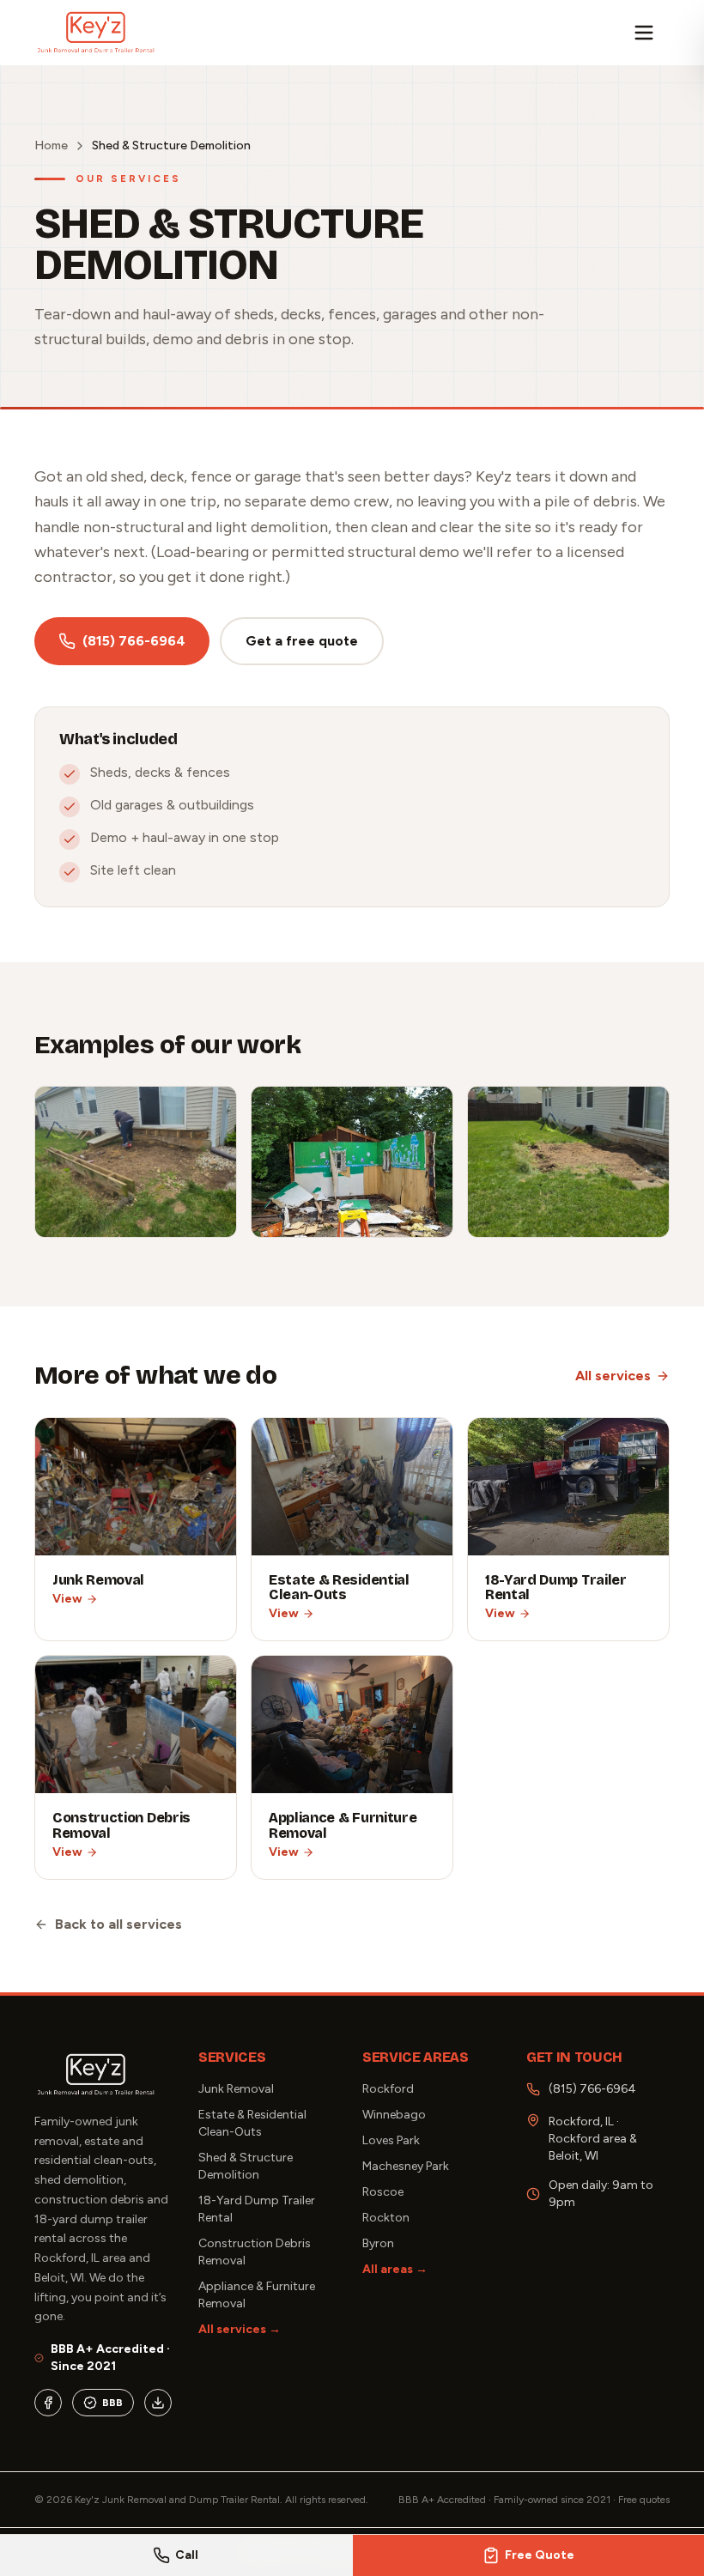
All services (613, 1376)
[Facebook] (48, 2403)
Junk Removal (236, 2089)
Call (187, 2555)
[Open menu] (651, 33)
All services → (240, 2329)
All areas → (395, 2269)
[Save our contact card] (158, 2403)
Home (51, 145)
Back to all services (118, 1924)
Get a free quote (302, 641)
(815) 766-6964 (134, 641)
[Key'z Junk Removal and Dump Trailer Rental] (96, 33)
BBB (112, 2403)
